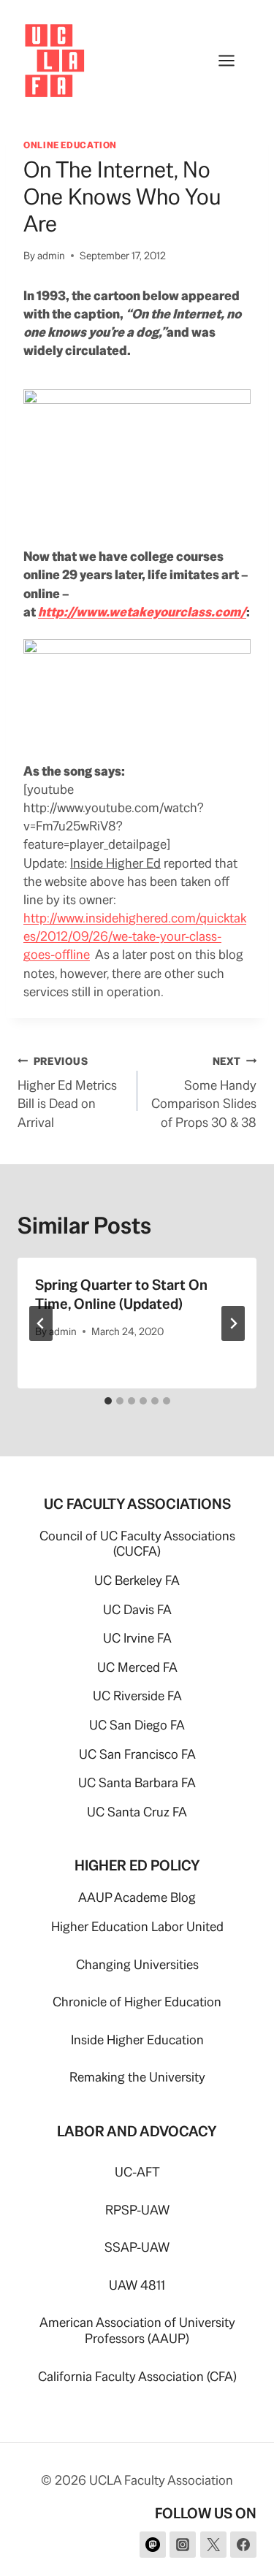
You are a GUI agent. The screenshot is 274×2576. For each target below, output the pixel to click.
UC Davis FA (137, 1609)
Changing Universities (137, 1964)
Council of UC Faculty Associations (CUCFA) (137, 1544)
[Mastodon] (153, 2545)
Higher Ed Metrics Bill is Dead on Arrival (67, 1093)
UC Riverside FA (137, 1696)
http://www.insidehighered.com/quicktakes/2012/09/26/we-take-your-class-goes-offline (135, 936)
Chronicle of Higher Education (137, 2002)
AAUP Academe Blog (137, 1897)
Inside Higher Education (137, 2040)
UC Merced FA (137, 1667)
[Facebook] (243, 2545)
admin (51, 256)
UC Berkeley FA (137, 1580)
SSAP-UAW (137, 2247)
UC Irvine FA (137, 1638)
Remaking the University (137, 2077)
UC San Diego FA (137, 1725)
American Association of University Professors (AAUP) (137, 2330)
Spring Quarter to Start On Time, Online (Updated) (121, 1294)
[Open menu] (234, 60)
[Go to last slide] (41, 1323)
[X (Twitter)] (213, 2545)
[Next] (233, 1323)
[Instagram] (183, 2545)
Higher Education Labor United (137, 1926)
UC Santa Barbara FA (137, 1782)
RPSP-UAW (137, 2210)
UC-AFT (137, 2172)
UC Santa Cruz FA (137, 1812)
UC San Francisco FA (137, 1754)
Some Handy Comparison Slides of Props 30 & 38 (204, 1093)
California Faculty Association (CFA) (137, 2376)
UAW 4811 (137, 2285)
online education (70, 145)
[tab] (108, 1401)
